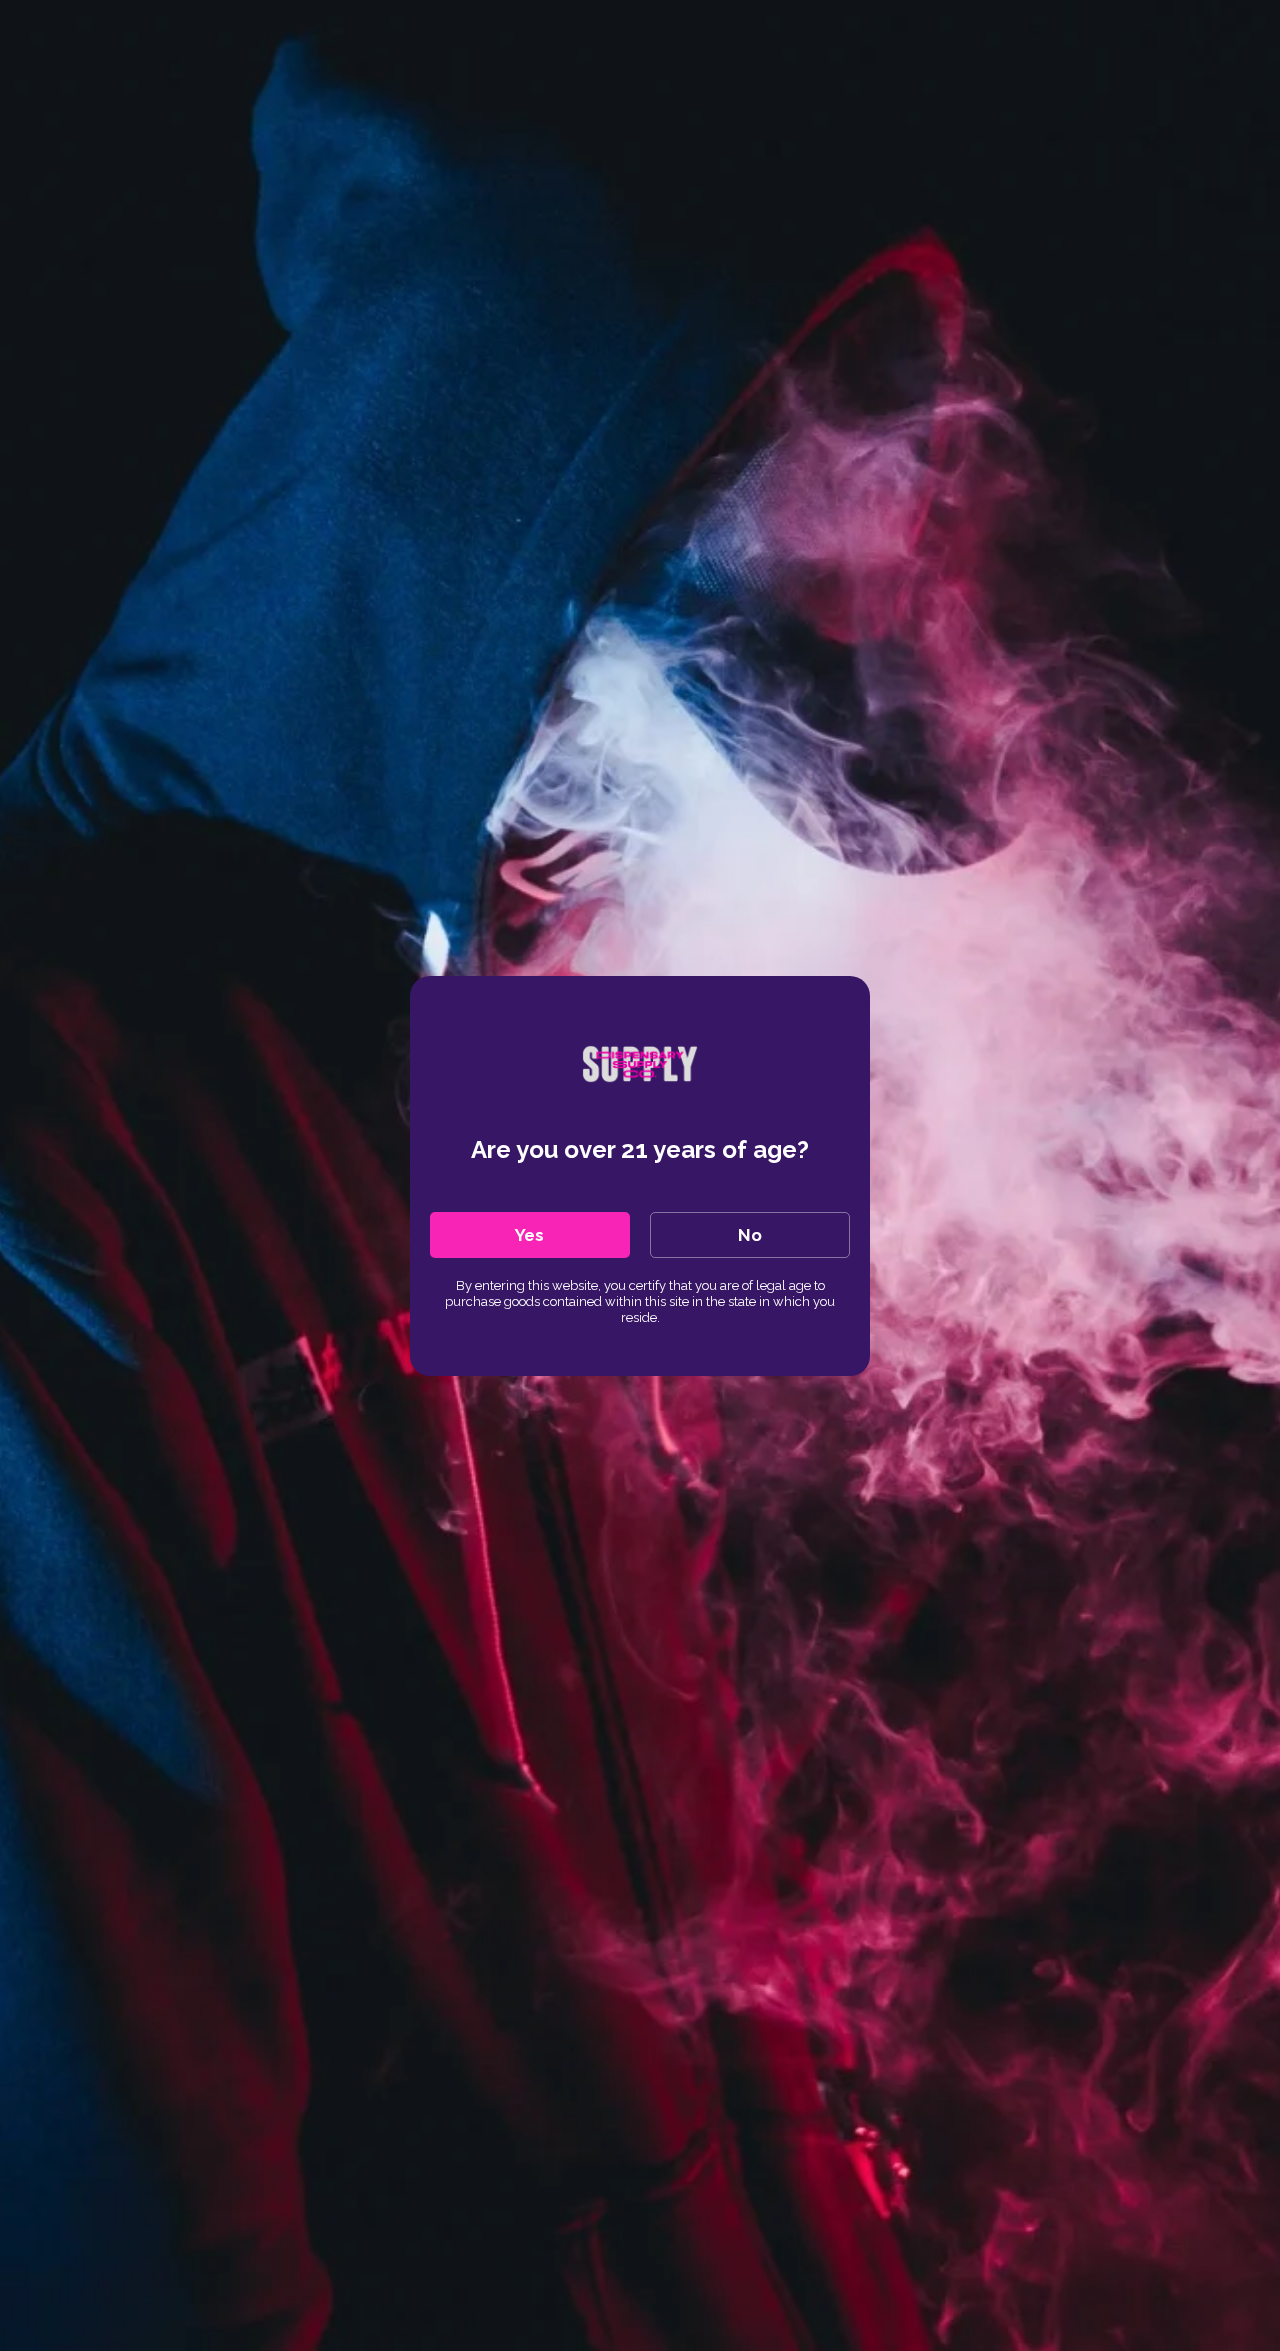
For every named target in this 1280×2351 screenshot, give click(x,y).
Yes (529, 1235)
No (750, 1235)
